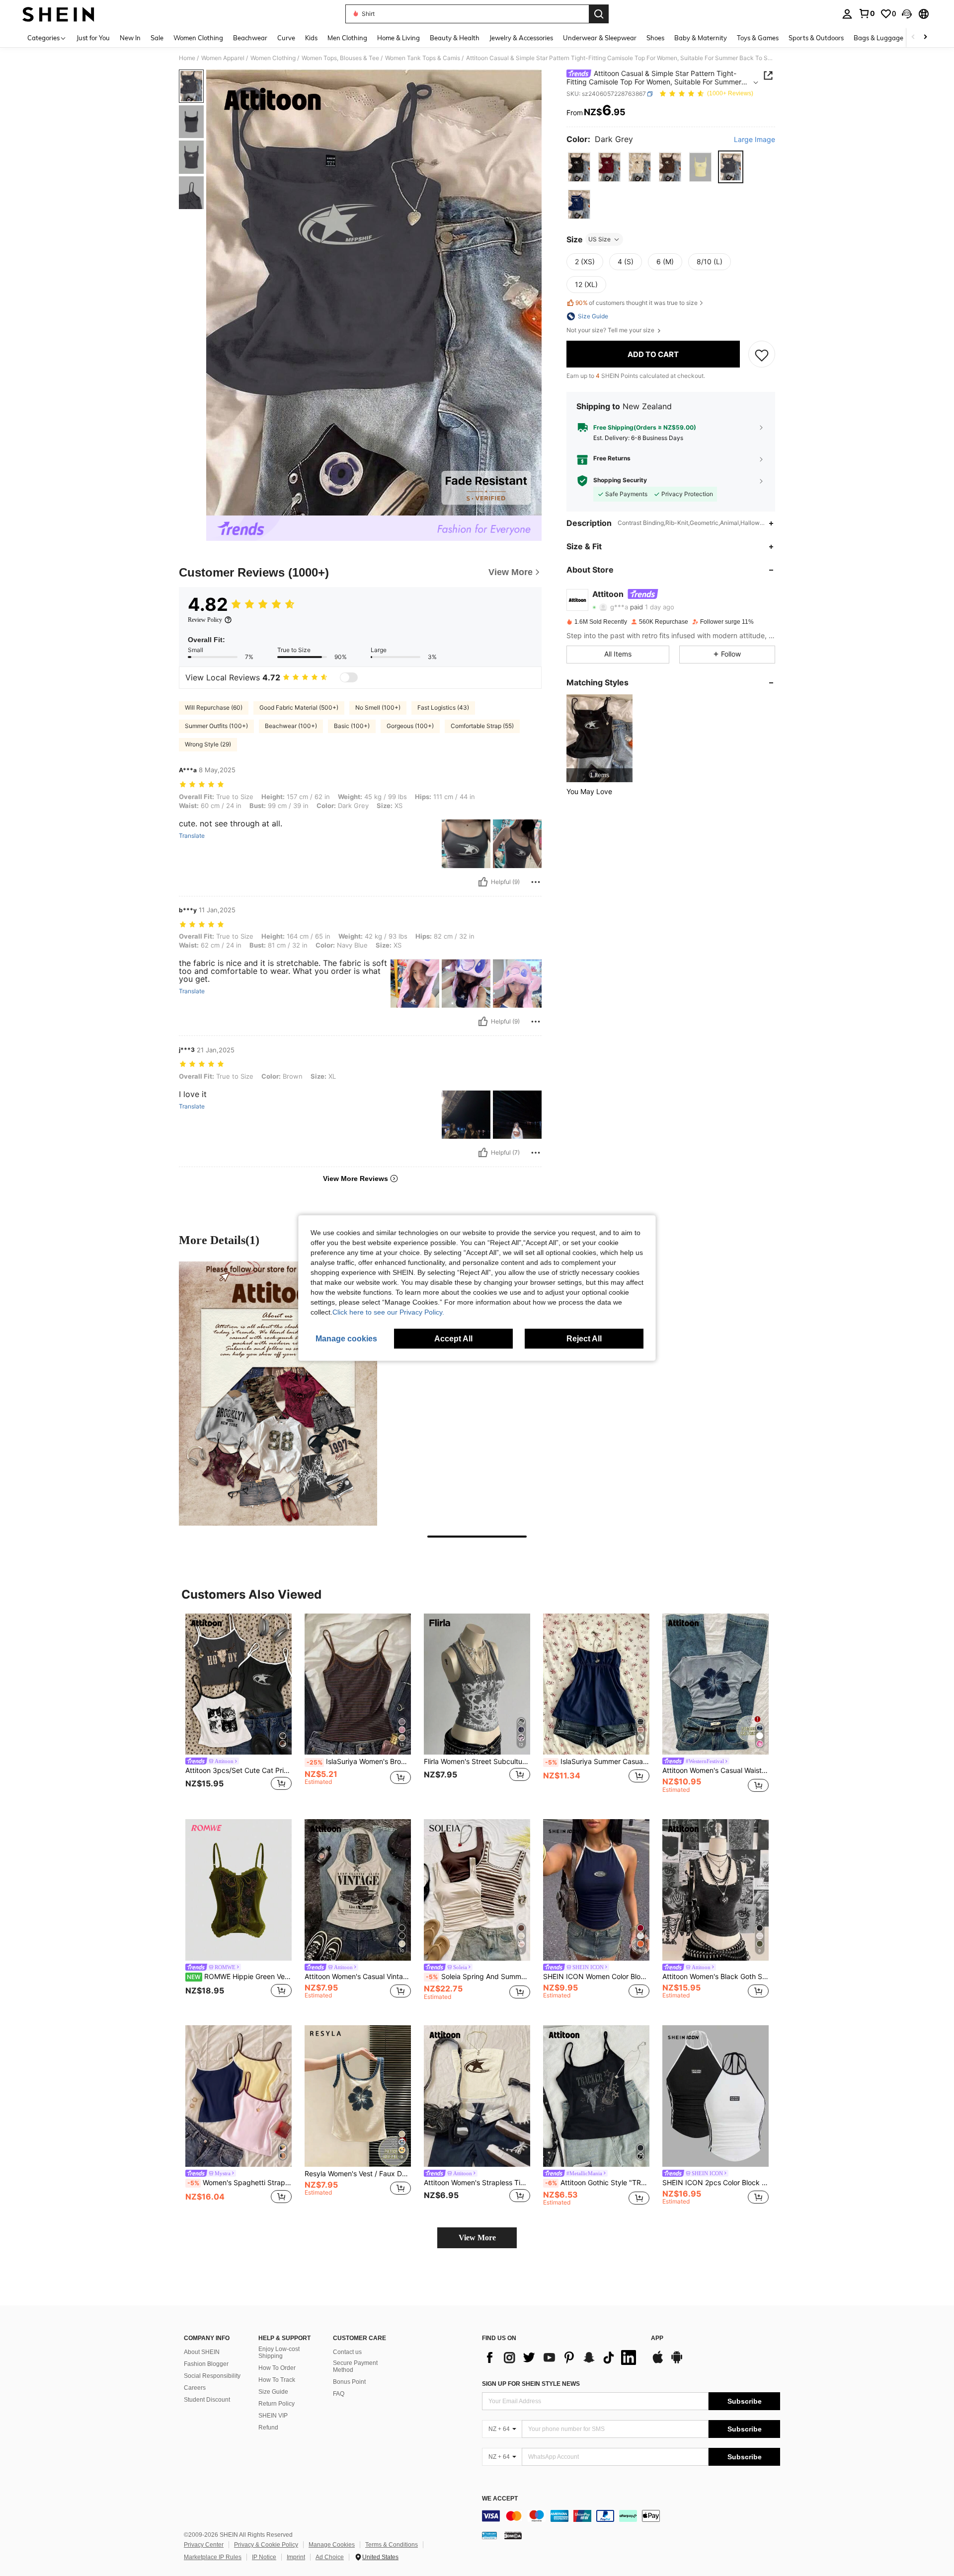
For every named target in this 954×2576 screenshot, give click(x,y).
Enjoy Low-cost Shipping (279, 2353)
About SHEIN (202, 2352)
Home (187, 58)
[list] (561, 2357)
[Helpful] (483, 882)
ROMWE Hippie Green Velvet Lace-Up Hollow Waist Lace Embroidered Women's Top (239, 1977)
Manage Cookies (332, 2545)
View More (477, 2238)
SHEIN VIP (273, 2416)
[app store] (658, 2362)
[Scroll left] (913, 37)
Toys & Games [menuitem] (758, 38)
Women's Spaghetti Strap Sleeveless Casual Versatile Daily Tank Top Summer (239, 2183)
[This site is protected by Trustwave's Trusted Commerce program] (489, 2535)
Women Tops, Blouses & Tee (340, 58)
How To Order (277, 2368)
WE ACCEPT (500, 2499)
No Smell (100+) (378, 707)
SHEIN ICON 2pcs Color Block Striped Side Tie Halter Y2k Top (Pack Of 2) (715, 2183)
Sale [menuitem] (157, 38)
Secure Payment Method (355, 2366)
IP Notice (264, 2557)
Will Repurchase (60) (214, 707)
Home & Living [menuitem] (398, 38)
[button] (907, 14)
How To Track (277, 2380)
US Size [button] (599, 239)
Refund (268, 2428)
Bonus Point (349, 2382)
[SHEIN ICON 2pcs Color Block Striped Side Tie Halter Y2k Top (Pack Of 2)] (715, 2096)
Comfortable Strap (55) (482, 726)
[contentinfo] (631, 2516)
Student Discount (207, 2400)
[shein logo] (58, 14)
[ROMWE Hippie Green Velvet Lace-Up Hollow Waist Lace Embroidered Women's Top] (238, 1890)
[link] (867, 13)
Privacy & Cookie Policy (266, 2545)
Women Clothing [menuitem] (198, 38)
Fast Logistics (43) (443, 707)
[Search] (599, 14)
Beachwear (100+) (291, 726)
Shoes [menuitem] (655, 38)
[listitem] (599, 738)
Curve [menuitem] (286, 38)
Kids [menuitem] (311, 38)
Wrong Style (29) (208, 744)
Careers (195, 2388)
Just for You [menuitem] (93, 38)
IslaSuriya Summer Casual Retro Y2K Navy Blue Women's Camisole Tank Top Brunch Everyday (597, 1762)
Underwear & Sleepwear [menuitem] (600, 38)
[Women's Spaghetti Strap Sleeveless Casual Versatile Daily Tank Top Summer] (238, 2096)
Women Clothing (273, 58)
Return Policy (277, 2404)
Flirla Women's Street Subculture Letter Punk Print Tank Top (477, 1762)
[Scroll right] (925, 37)
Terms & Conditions (392, 2545)
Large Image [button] (755, 140)
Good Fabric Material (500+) (299, 707)
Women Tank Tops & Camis (423, 58)
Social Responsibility (212, 2376)
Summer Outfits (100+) (216, 726)
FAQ (339, 2394)
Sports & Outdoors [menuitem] (816, 38)
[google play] (677, 2362)
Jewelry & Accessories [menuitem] (521, 38)
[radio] (579, 167)
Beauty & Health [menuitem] (455, 38)
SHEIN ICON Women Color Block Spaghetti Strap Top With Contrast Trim (596, 1977)
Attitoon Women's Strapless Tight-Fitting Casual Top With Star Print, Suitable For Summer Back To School (477, 2183)
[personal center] (847, 14)
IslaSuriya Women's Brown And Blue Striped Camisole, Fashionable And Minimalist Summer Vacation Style (359, 1762)
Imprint (296, 2557)
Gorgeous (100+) (410, 726)
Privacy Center (204, 2545)
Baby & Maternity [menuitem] (701, 38)
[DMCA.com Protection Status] (513, 2535)
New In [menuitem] (130, 38)
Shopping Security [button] (620, 481)
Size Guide (273, 2392)
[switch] (349, 677)
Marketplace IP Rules (213, 2557)
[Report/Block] (536, 882)
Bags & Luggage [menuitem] (878, 38)
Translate (192, 836)
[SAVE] (762, 355)
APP (657, 2338)
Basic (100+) (352, 726)
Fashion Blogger (206, 2364)
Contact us (347, 2352)
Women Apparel (223, 58)
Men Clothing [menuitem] (347, 38)
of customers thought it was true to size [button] (636, 303)
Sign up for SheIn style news (531, 2384)
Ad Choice (330, 2557)
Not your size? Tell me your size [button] (611, 330)
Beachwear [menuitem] (250, 38)
